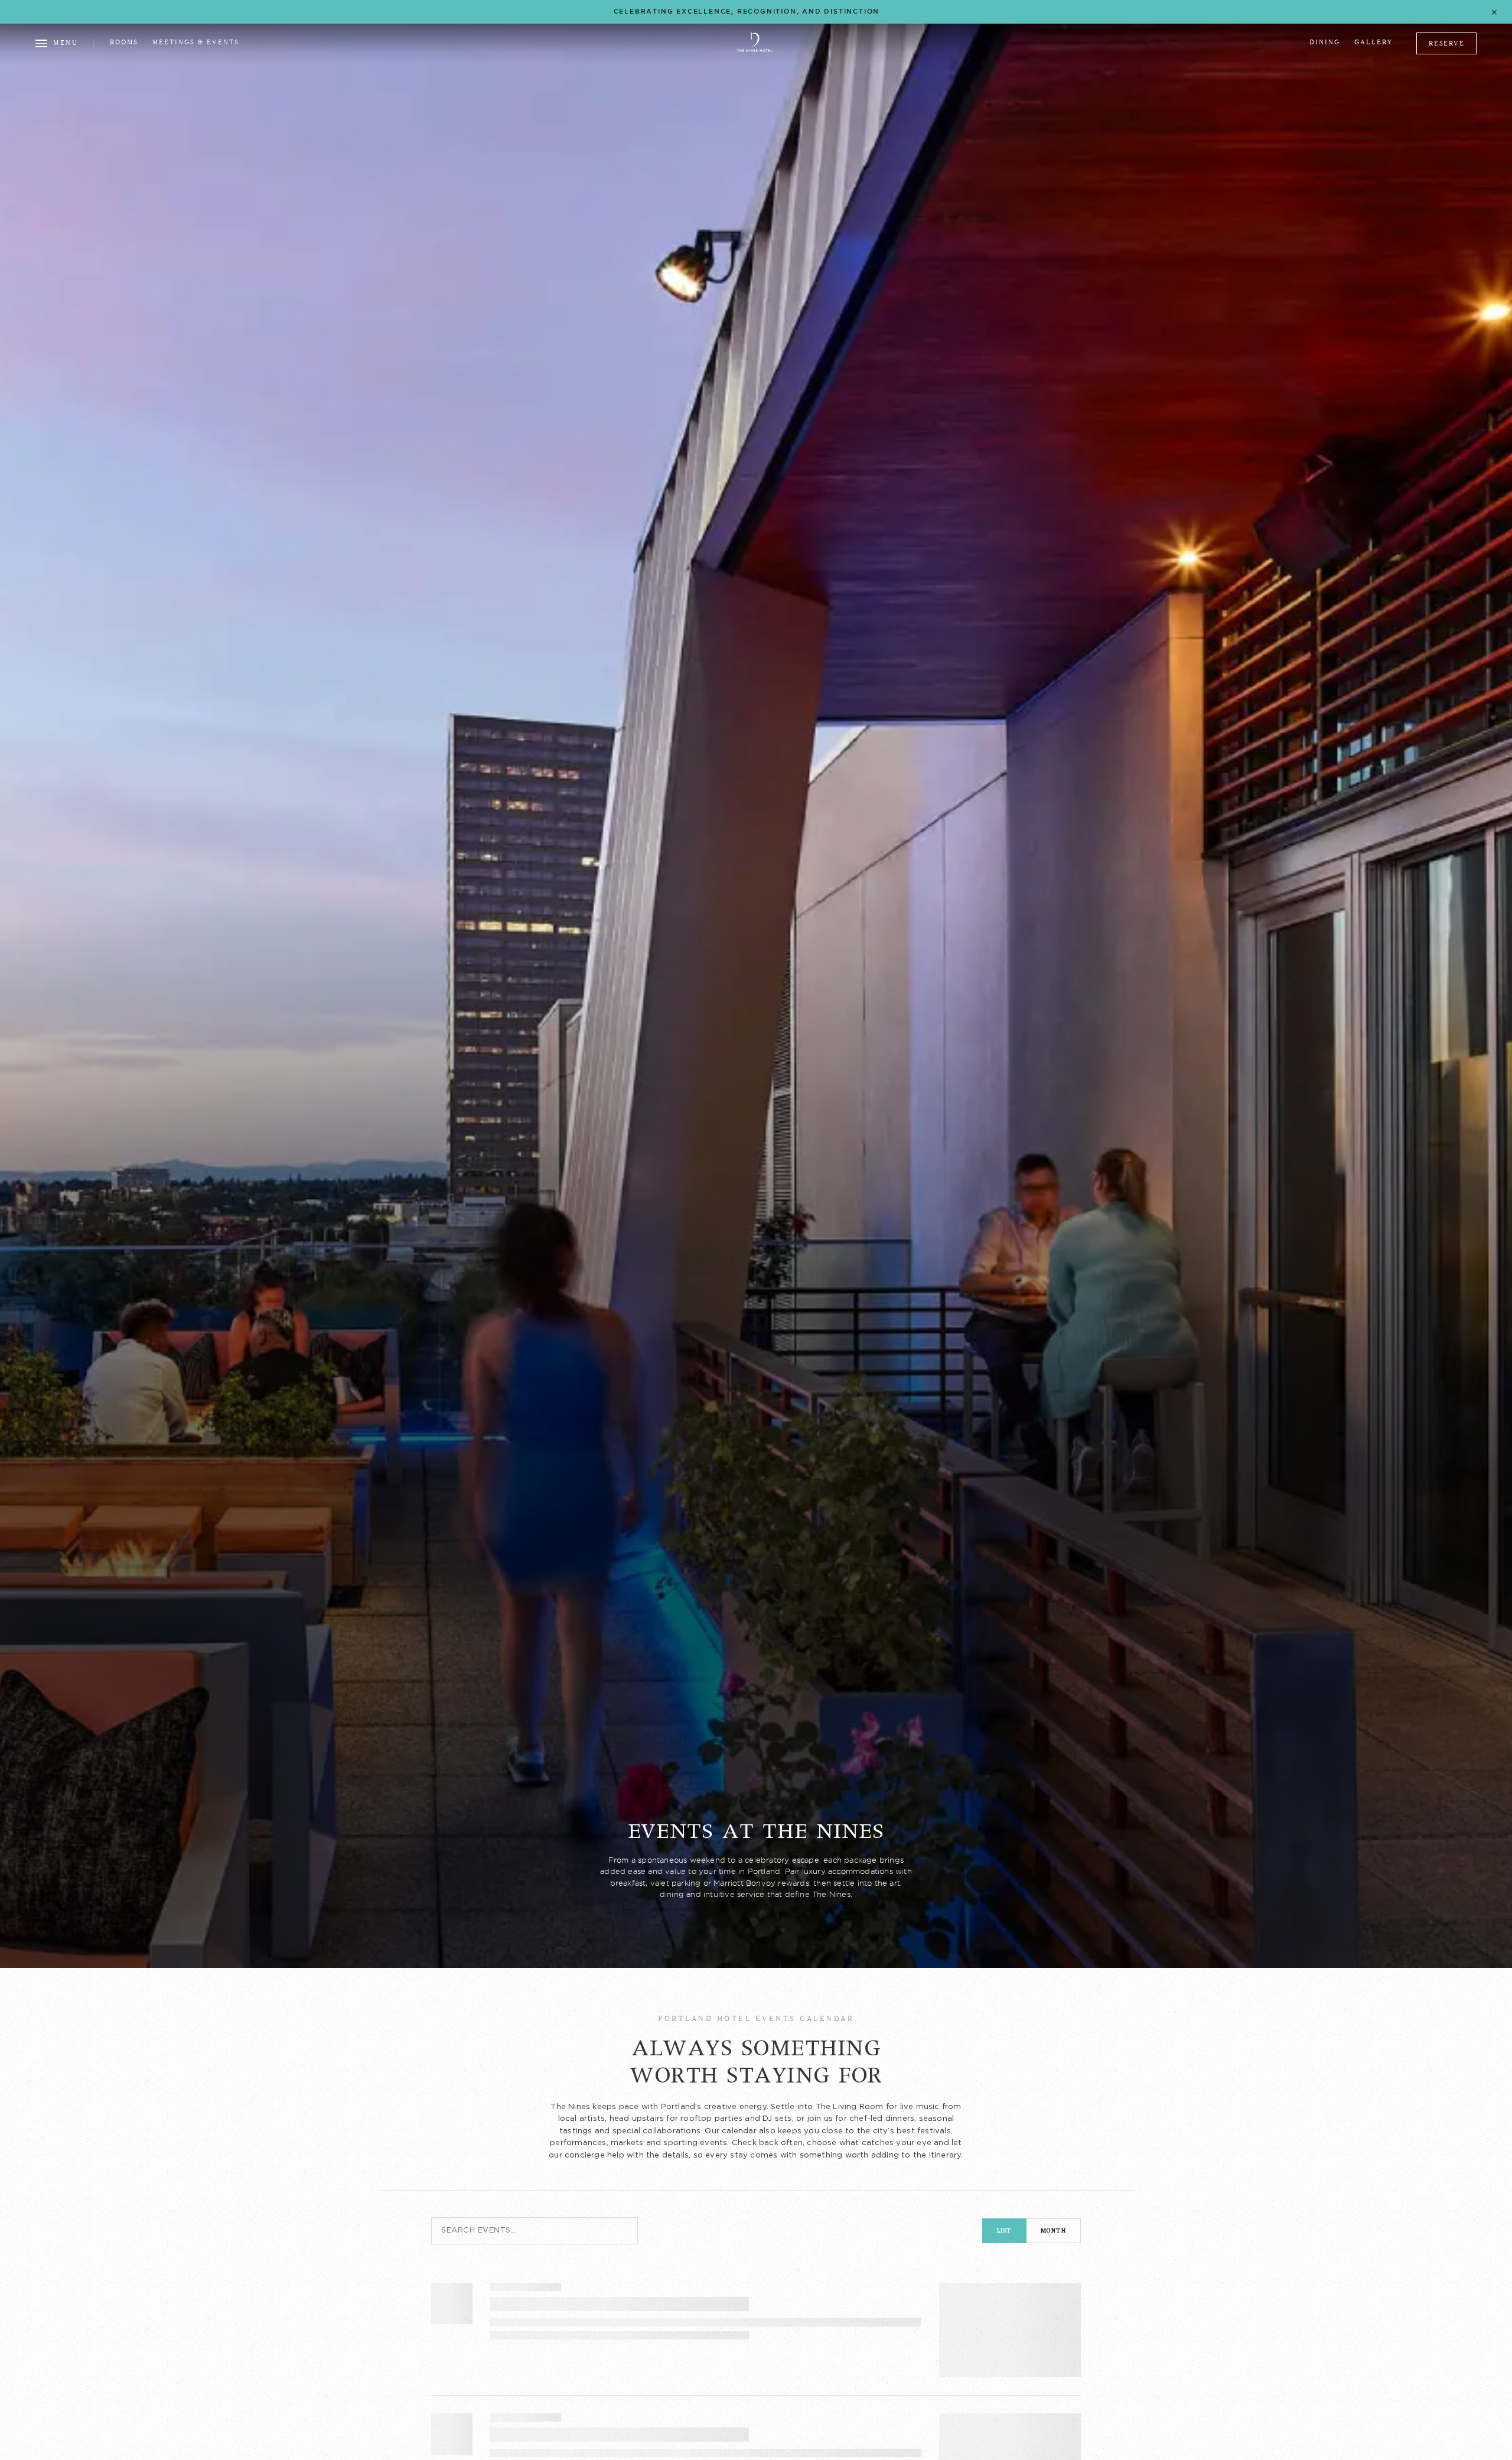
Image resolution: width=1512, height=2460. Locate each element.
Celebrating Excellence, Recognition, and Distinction (747, 11)
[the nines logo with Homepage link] (755, 50)
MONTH (1054, 2230)
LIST (1004, 2230)
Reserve (1447, 43)
